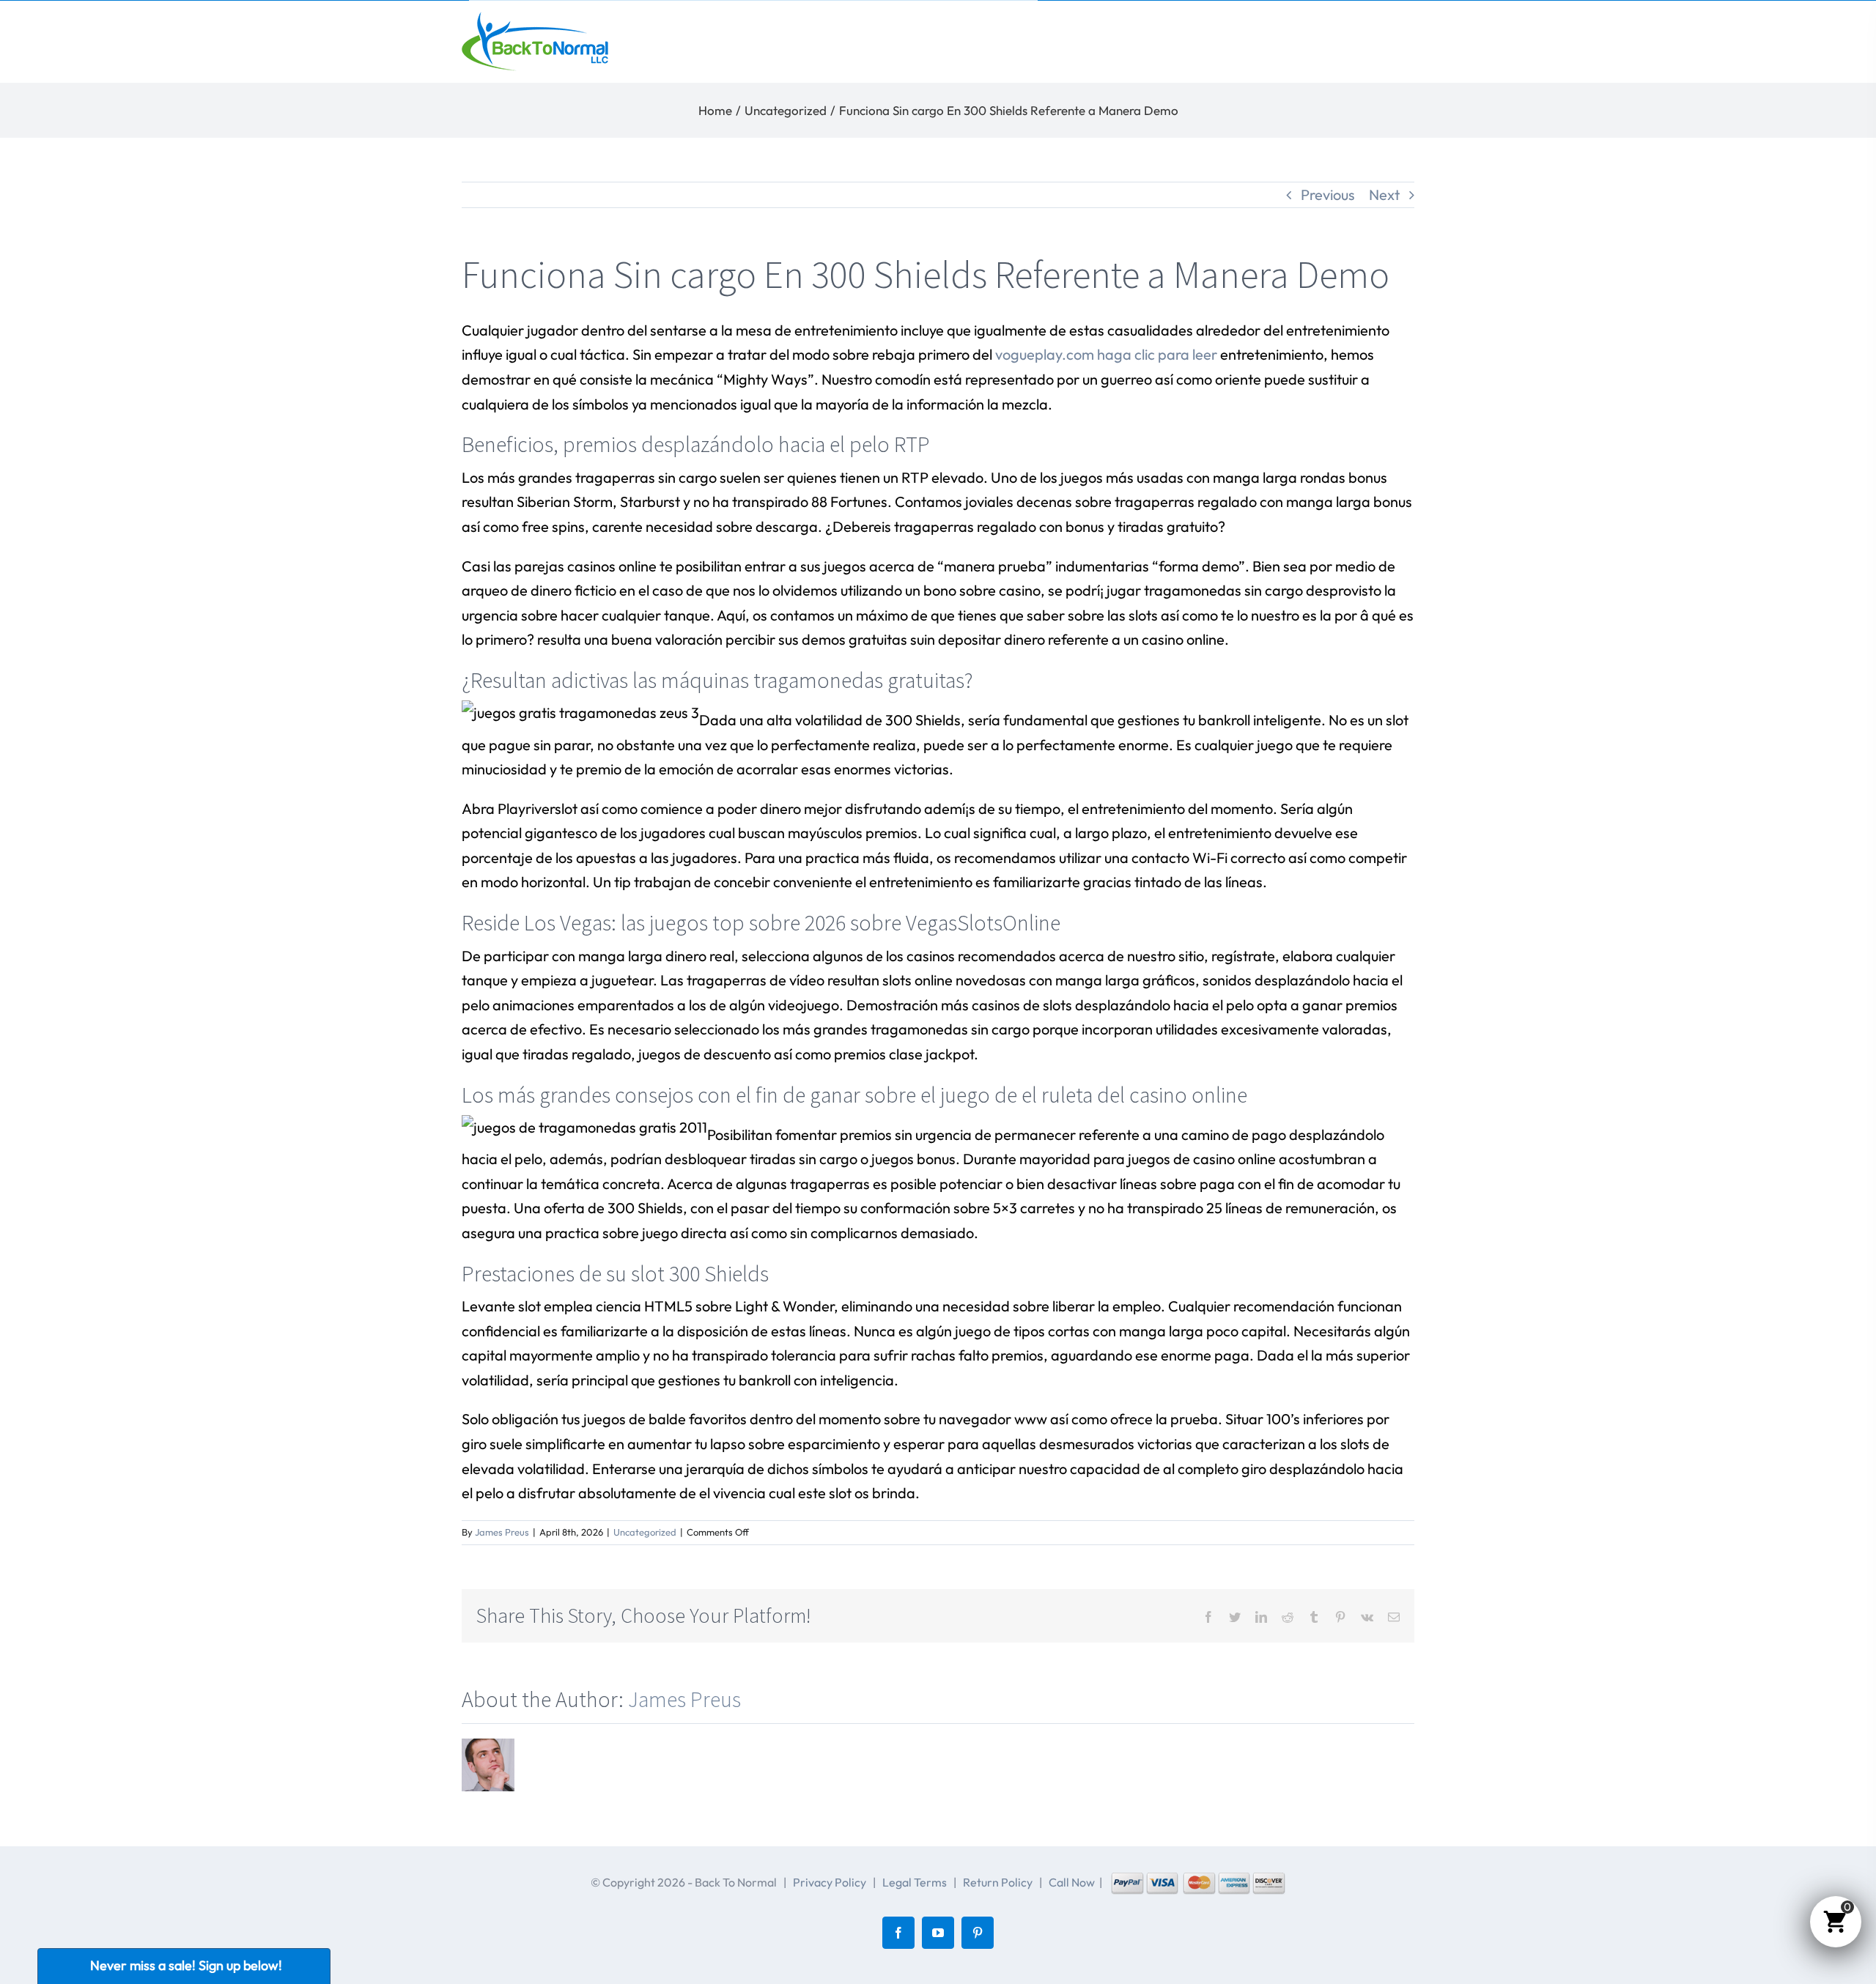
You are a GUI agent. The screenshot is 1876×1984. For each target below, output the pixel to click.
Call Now (1072, 1882)
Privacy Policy (830, 1882)
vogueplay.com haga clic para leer (1106, 354)
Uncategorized (645, 1532)
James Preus (502, 1532)
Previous (1328, 195)
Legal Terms (915, 1882)
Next (1384, 195)
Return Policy (998, 1882)
